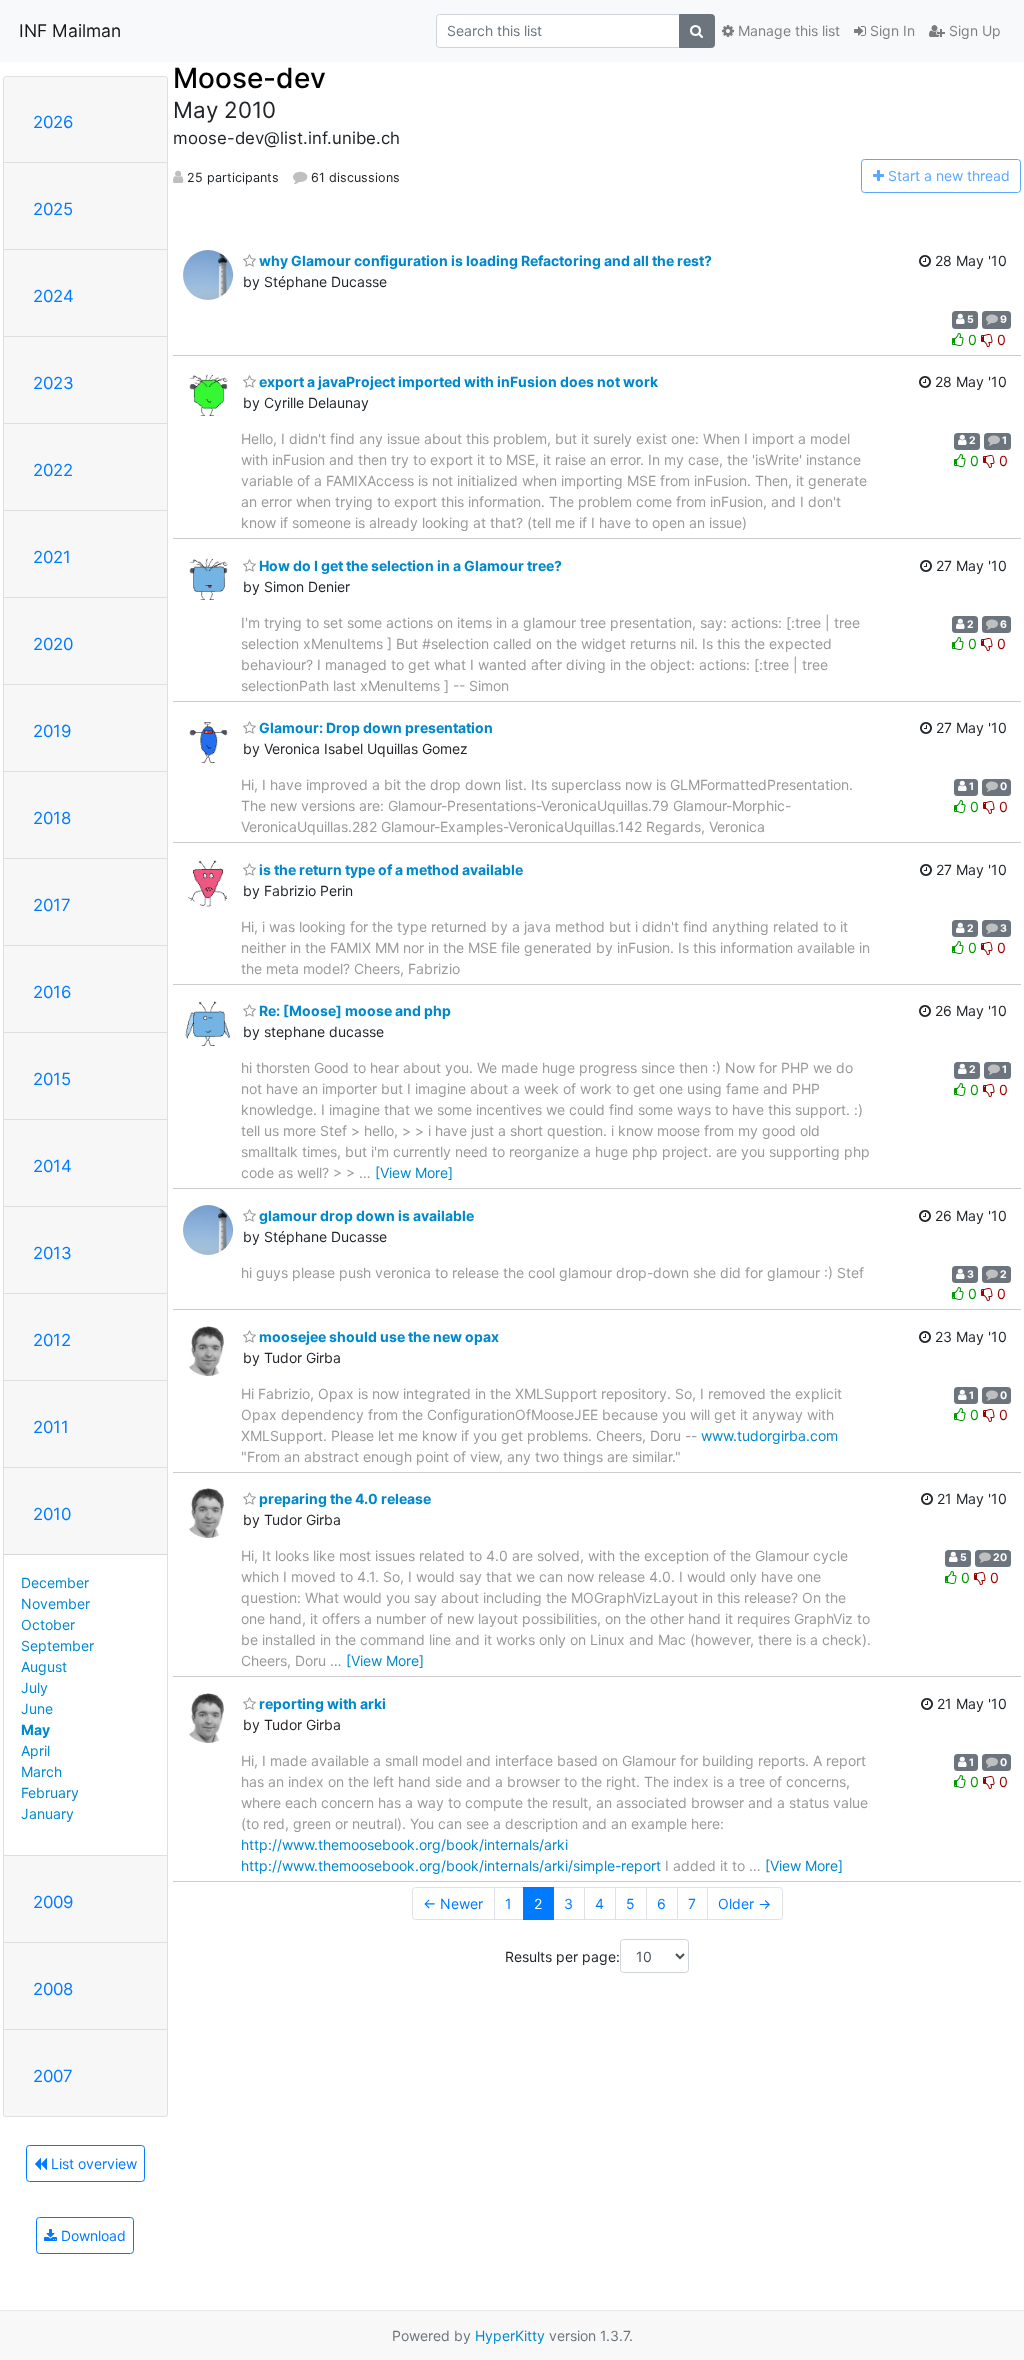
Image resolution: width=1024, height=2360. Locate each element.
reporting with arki (321, 1703)
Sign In (890, 30)
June (37, 1708)
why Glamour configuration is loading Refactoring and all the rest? (484, 260)
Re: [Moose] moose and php (353, 1010)
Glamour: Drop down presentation (374, 727)
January (47, 1813)
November (55, 1603)
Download (91, 2235)
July (34, 1687)
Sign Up (973, 30)
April (35, 1750)
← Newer (453, 1903)
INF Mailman (70, 30)
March (41, 1771)
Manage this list (787, 30)
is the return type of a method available (389, 869)
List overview (92, 2163)
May (35, 1729)
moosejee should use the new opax (377, 1336)
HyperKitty (510, 2335)
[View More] (414, 1172)
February (50, 1792)
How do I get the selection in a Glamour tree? (409, 565)
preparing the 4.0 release (343, 1498)
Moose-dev (249, 78)
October (48, 1624)
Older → (744, 1903)
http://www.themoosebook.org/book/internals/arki (404, 1844)
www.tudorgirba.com (769, 1435)
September (57, 1645)
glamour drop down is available (365, 1215)
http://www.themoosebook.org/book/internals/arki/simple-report (451, 1865)
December (55, 1582)
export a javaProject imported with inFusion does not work (457, 381)
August (44, 1666)
